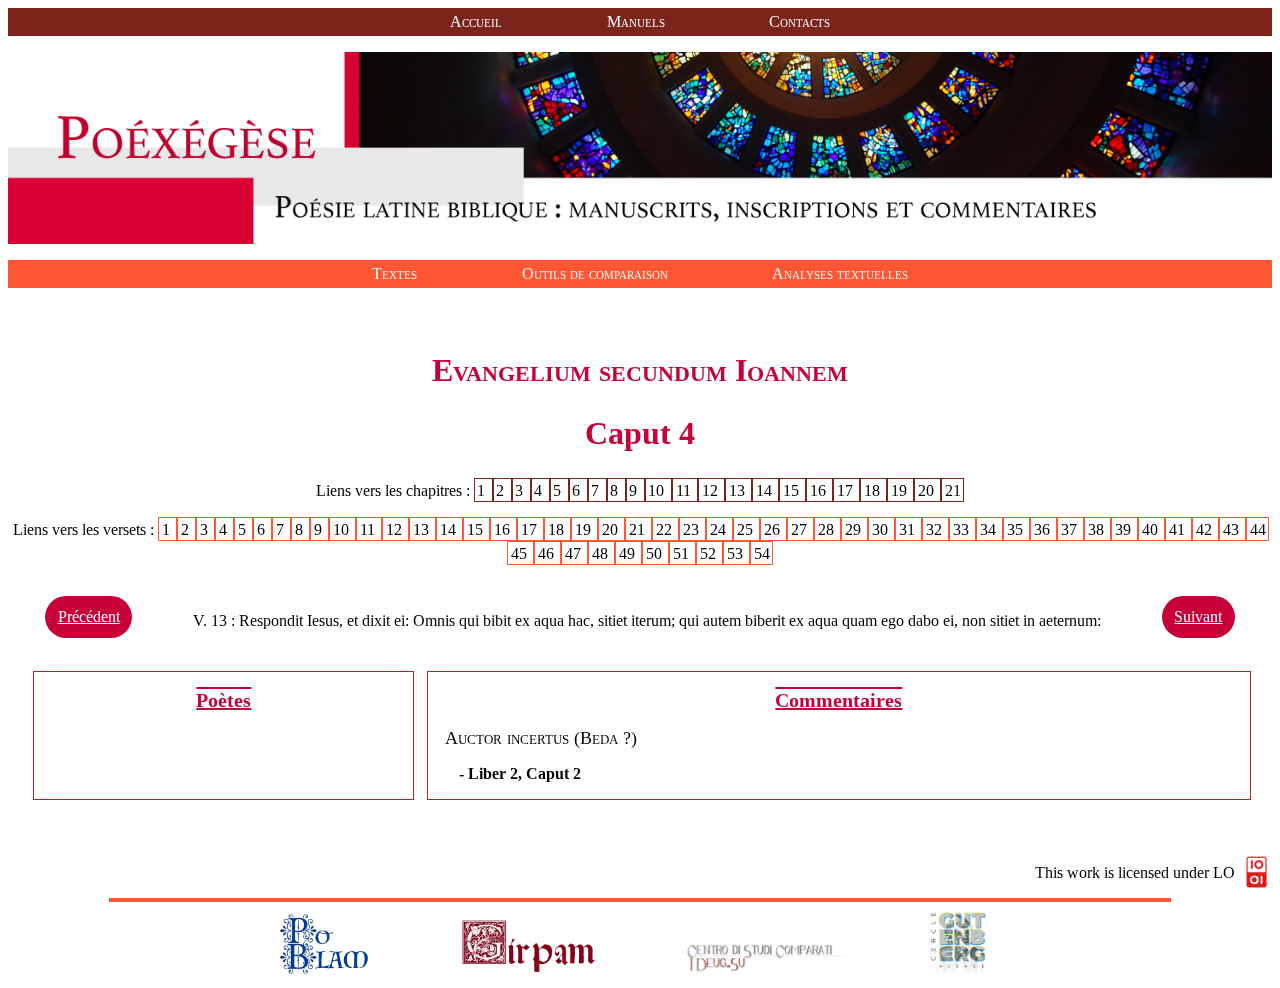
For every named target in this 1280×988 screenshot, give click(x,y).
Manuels (636, 21)
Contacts (799, 21)
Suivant (1198, 616)
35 (1017, 529)
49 (629, 553)
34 (990, 529)
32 (936, 529)
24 (720, 529)
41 (1179, 529)
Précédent (89, 616)
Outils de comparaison (595, 273)
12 (712, 490)
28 (828, 529)
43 (1233, 529)
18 (874, 490)
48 (602, 553)
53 (737, 553)
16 (820, 490)
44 (1258, 529)
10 (658, 490)
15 (793, 490)
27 (801, 529)
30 (882, 529)
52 (710, 553)
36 (1044, 529)
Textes (394, 273)
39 (1125, 529)
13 (739, 490)
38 (1098, 529)
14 (766, 490)
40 (1152, 529)
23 (693, 529)
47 (575, 553)
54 (762, 553)
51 (683, 553)
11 (685, 490)
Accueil (476, 21)
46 (548, 553)
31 (909, 529)
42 (1206, 529)
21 (953, 490)
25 (747, 529)
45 (521, 553)
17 (847, 490)
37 (1071, 529)
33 (963, 529)
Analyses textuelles (840, 273)
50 (656, 553)
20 (928, 490)
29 (855, 529)
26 (774, 529)
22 (666, 529)
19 (901, 490)
